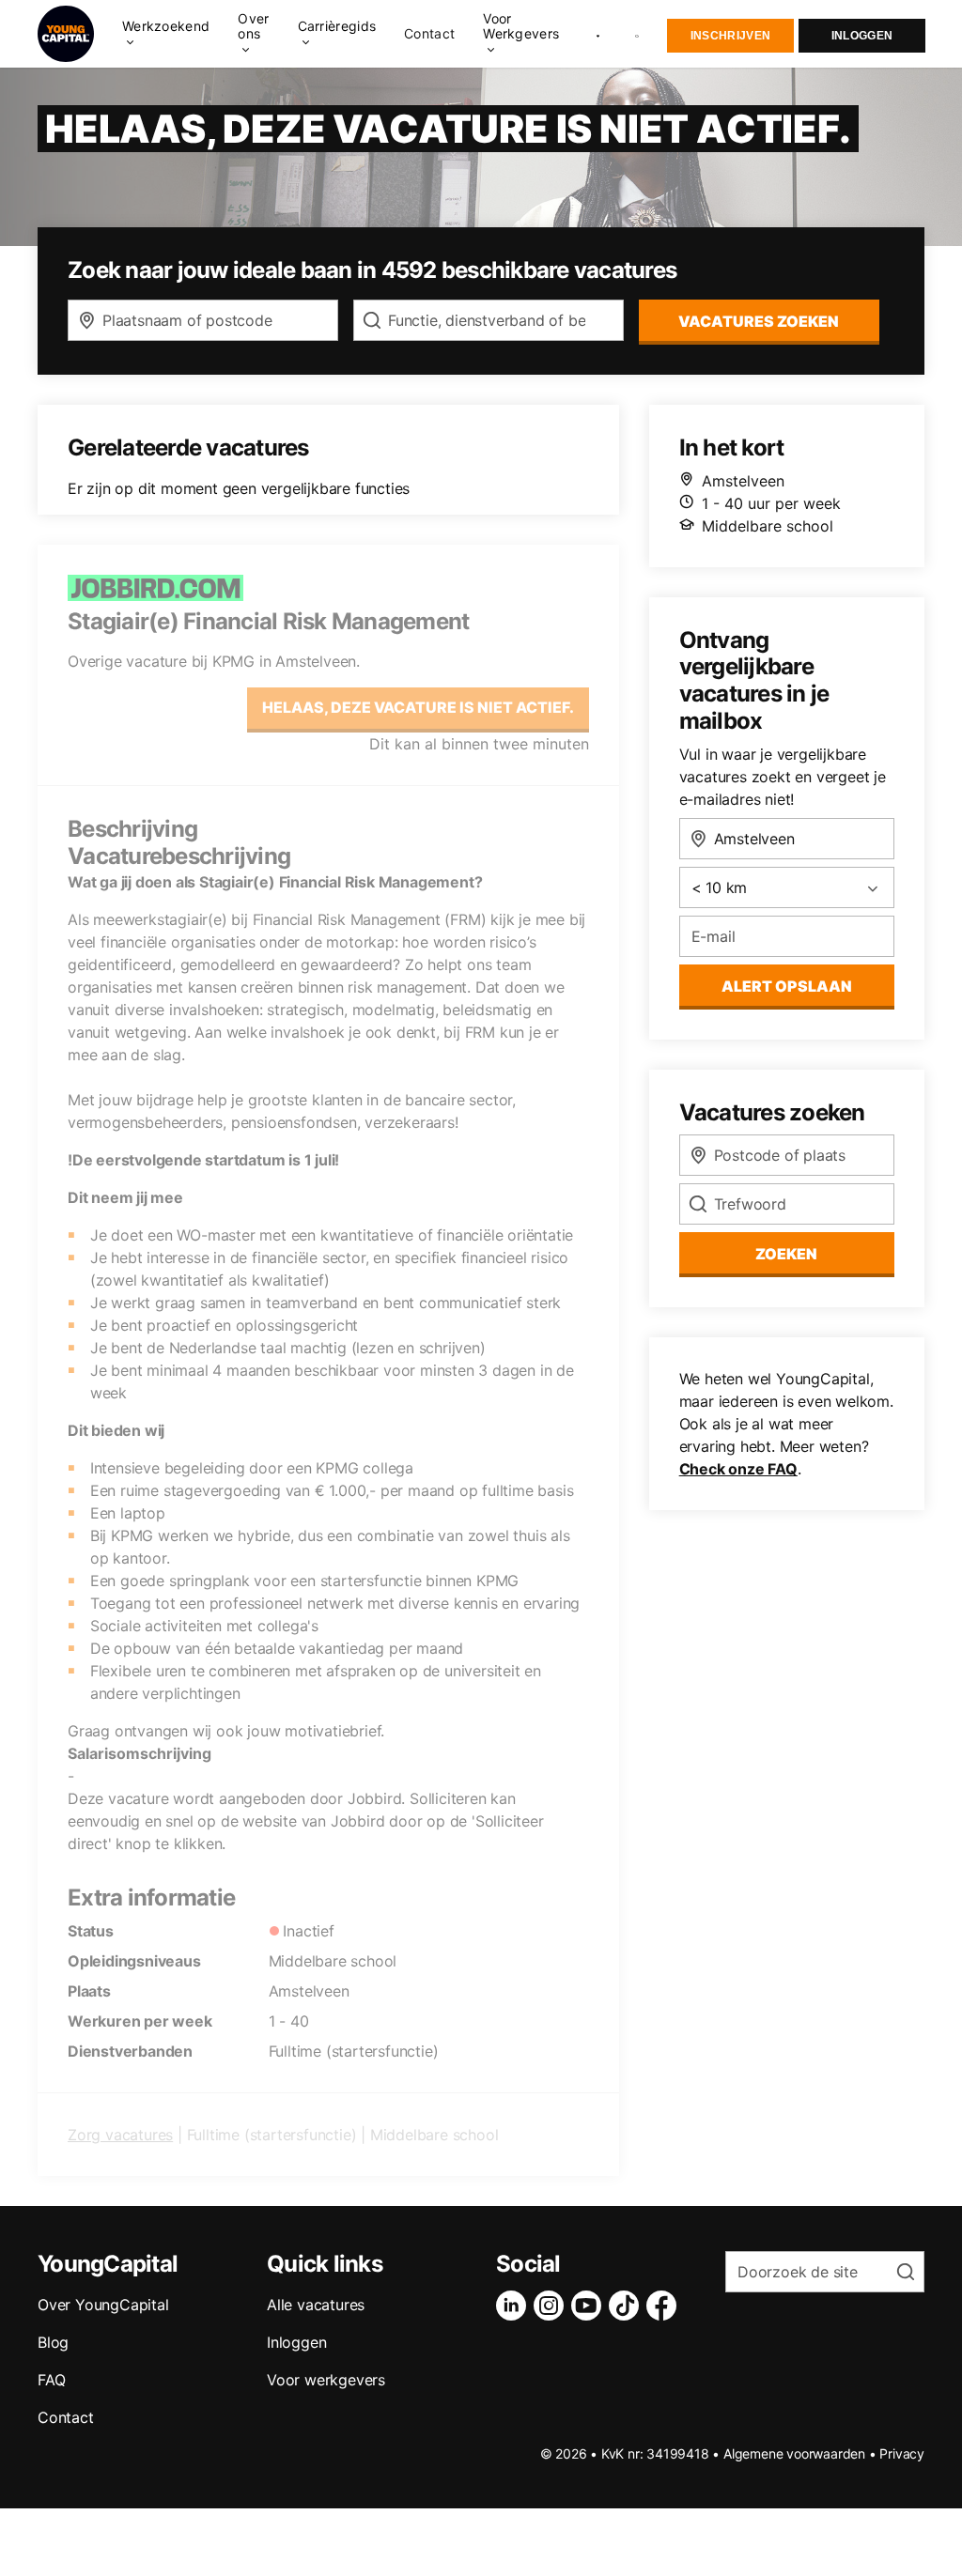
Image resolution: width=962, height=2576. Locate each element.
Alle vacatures (316, 2305)
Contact (429, 34)
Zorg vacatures (120, 2135)
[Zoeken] (638, 34)
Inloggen (862, 36)
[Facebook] (665, 2306)
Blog (53, 2342)
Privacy (902, 2453)
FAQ (51, 2380)
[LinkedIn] (515, 2306)
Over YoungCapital (103, 2305)
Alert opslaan (787, 986)
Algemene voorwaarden (794, 2453)
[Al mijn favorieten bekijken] (598, 34)
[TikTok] (628, 2306)
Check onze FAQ (738, 1469)
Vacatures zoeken (759, 321)
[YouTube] (590, 2306)
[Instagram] (552, 2306)
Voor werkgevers (326, 2380)
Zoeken (786, 1254)
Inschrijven (730, 36)
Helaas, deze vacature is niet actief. (418, 707)
